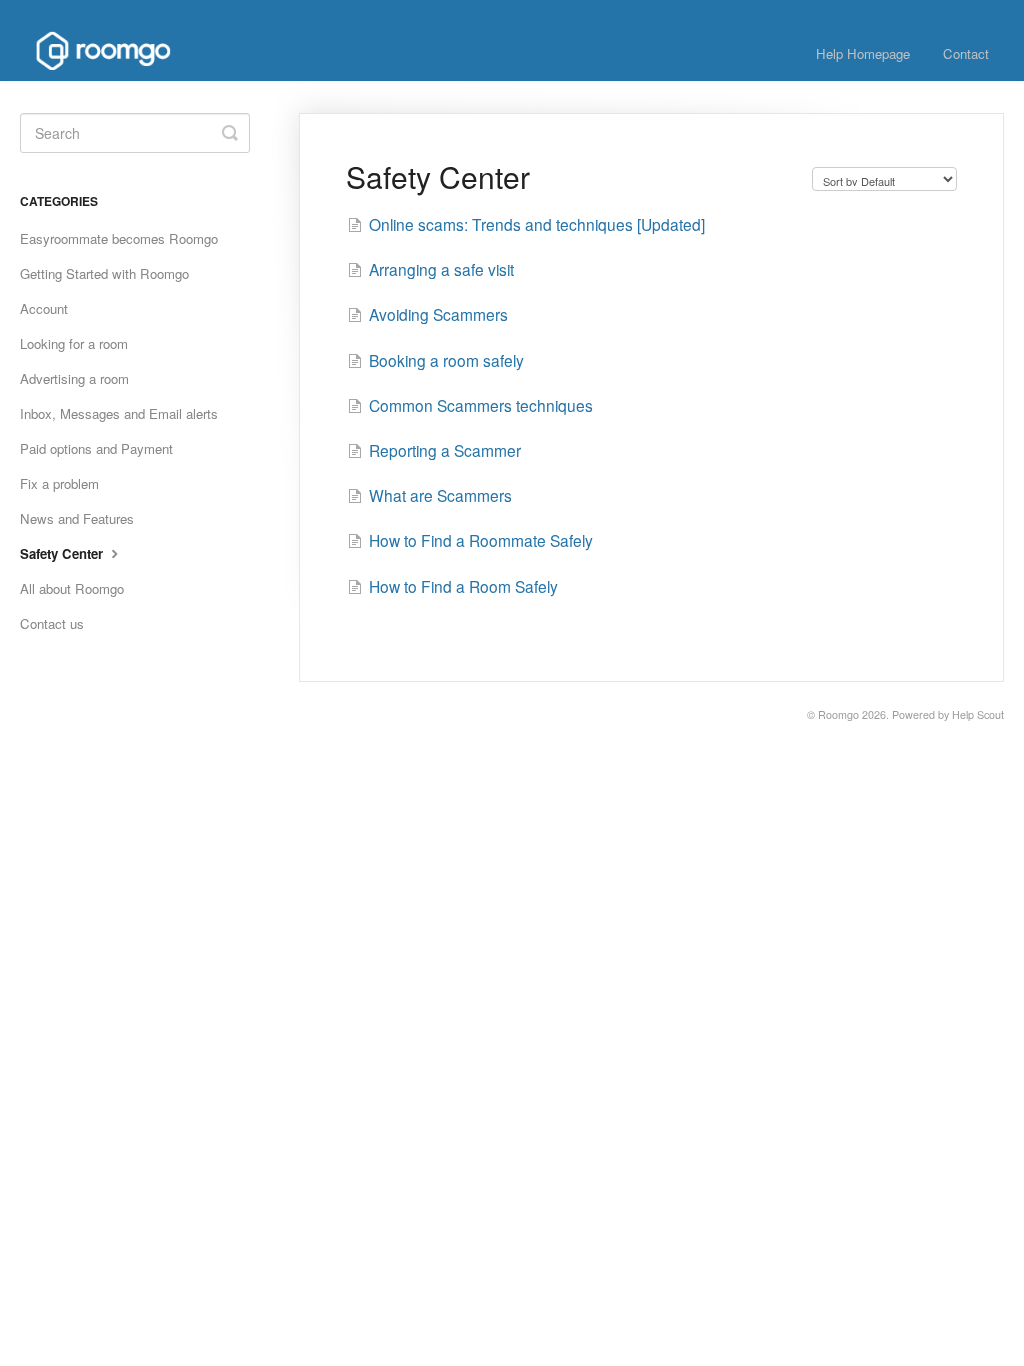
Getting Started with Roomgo (104, 273)
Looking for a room (74, 343)
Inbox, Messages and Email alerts (119, 413)
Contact (966, 53)
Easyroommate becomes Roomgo (119, 238)
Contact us (52, 623)
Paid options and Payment (96, 448)
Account (44, 308)
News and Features (77, 518)
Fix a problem (59, 483)
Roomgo (838, 714)
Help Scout (978, 714)
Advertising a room (74, 378)
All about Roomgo (72, 588)
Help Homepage (863, 53)
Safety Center (63, 553)
